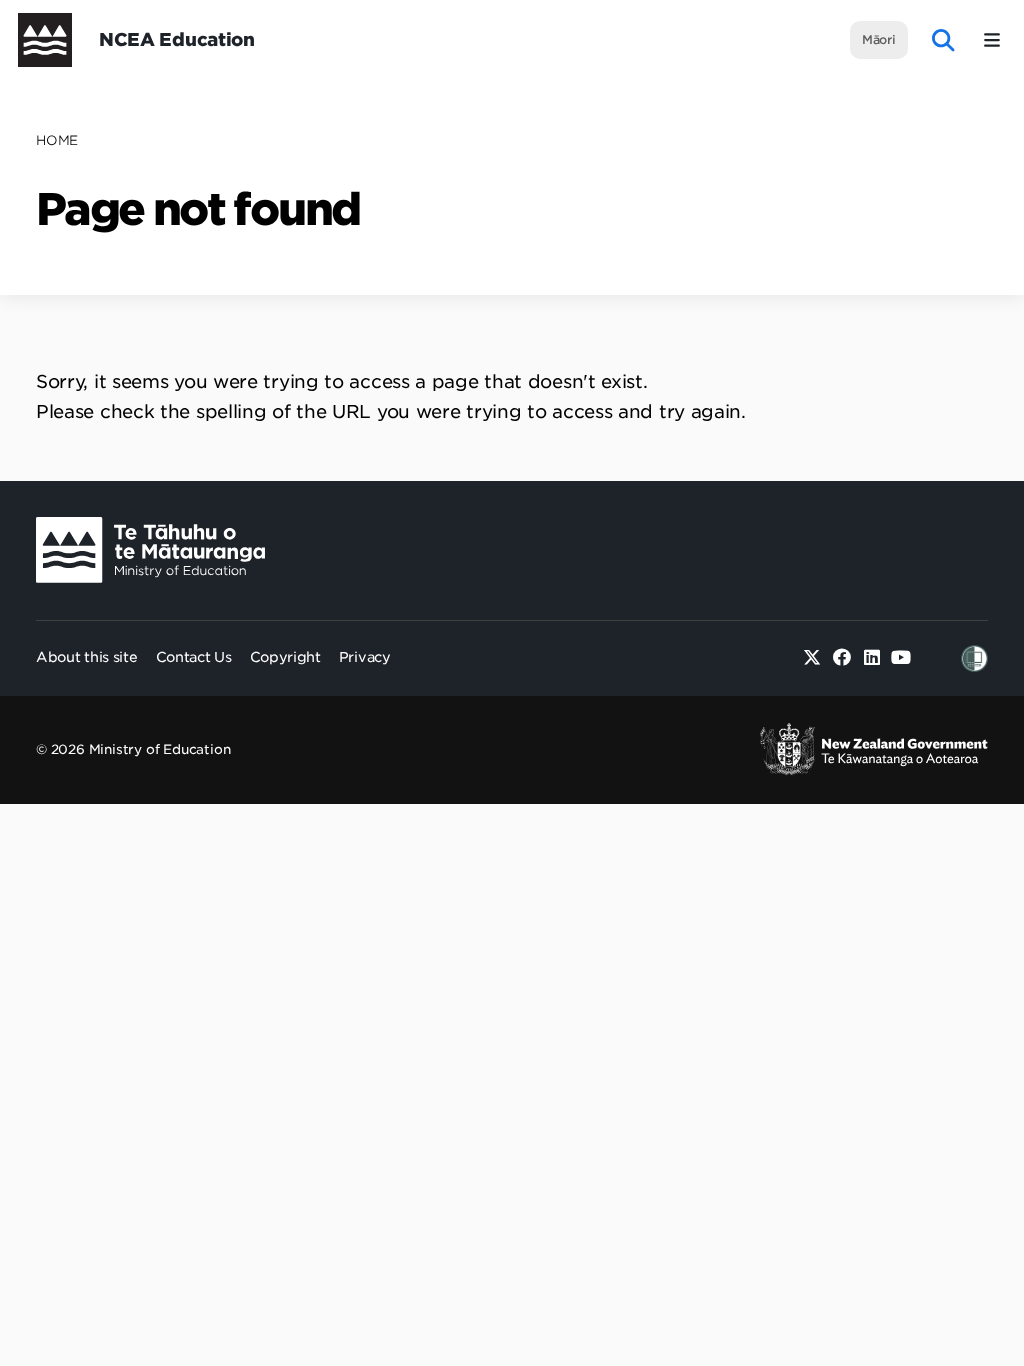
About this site (87, 657)
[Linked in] (871, 658)
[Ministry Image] (150, 550)
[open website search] (943, 40)
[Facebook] (842, 658)
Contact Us (194, 657)
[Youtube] (901, 658)
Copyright (285, 657)
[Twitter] (812, 658)
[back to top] (960, 600)
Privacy (365, 657)
